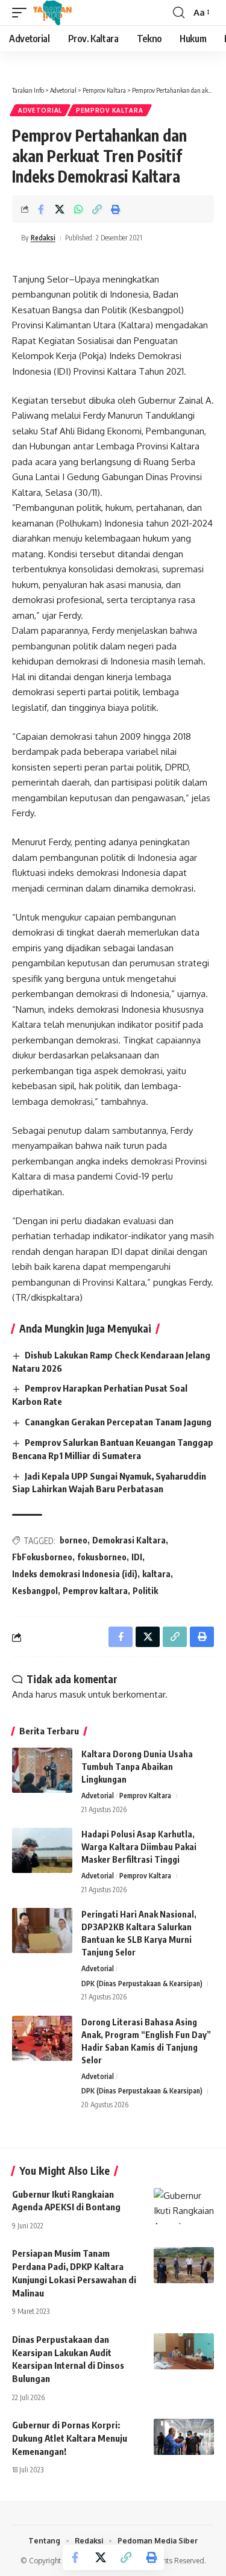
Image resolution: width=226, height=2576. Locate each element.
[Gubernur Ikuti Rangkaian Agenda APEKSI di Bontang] (184, 2206)
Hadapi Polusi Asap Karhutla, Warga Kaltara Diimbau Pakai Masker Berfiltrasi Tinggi (139, 1847)
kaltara (156, 1574)
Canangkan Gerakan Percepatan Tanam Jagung (118, 1422)
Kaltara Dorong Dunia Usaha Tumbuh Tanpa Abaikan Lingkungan (137, 1767)
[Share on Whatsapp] (78, 209)
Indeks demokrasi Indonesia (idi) (75, 1574)
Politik (145, 1591)
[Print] (116, 209)
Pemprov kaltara (95, 1591)
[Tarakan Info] (70, 13)
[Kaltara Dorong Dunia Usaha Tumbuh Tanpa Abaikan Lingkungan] (42, 1770)
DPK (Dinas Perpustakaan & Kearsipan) (142, 1984)
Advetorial (40, 110)
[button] (22, 13)
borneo (74, 1540)
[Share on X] (60, 209)
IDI (137, 1557)
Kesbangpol (35, 1591)
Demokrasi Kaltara (129, 1540)
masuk (73, 1694)
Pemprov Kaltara (110, 110)
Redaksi (43, 238)
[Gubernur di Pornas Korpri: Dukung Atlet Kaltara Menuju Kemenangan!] (184, 2437)
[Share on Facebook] (41, 209)
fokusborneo (102, 1557)
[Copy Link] (97, 209)
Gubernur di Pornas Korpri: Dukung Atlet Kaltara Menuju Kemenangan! (70, 2438)
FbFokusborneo (42, 1557)
